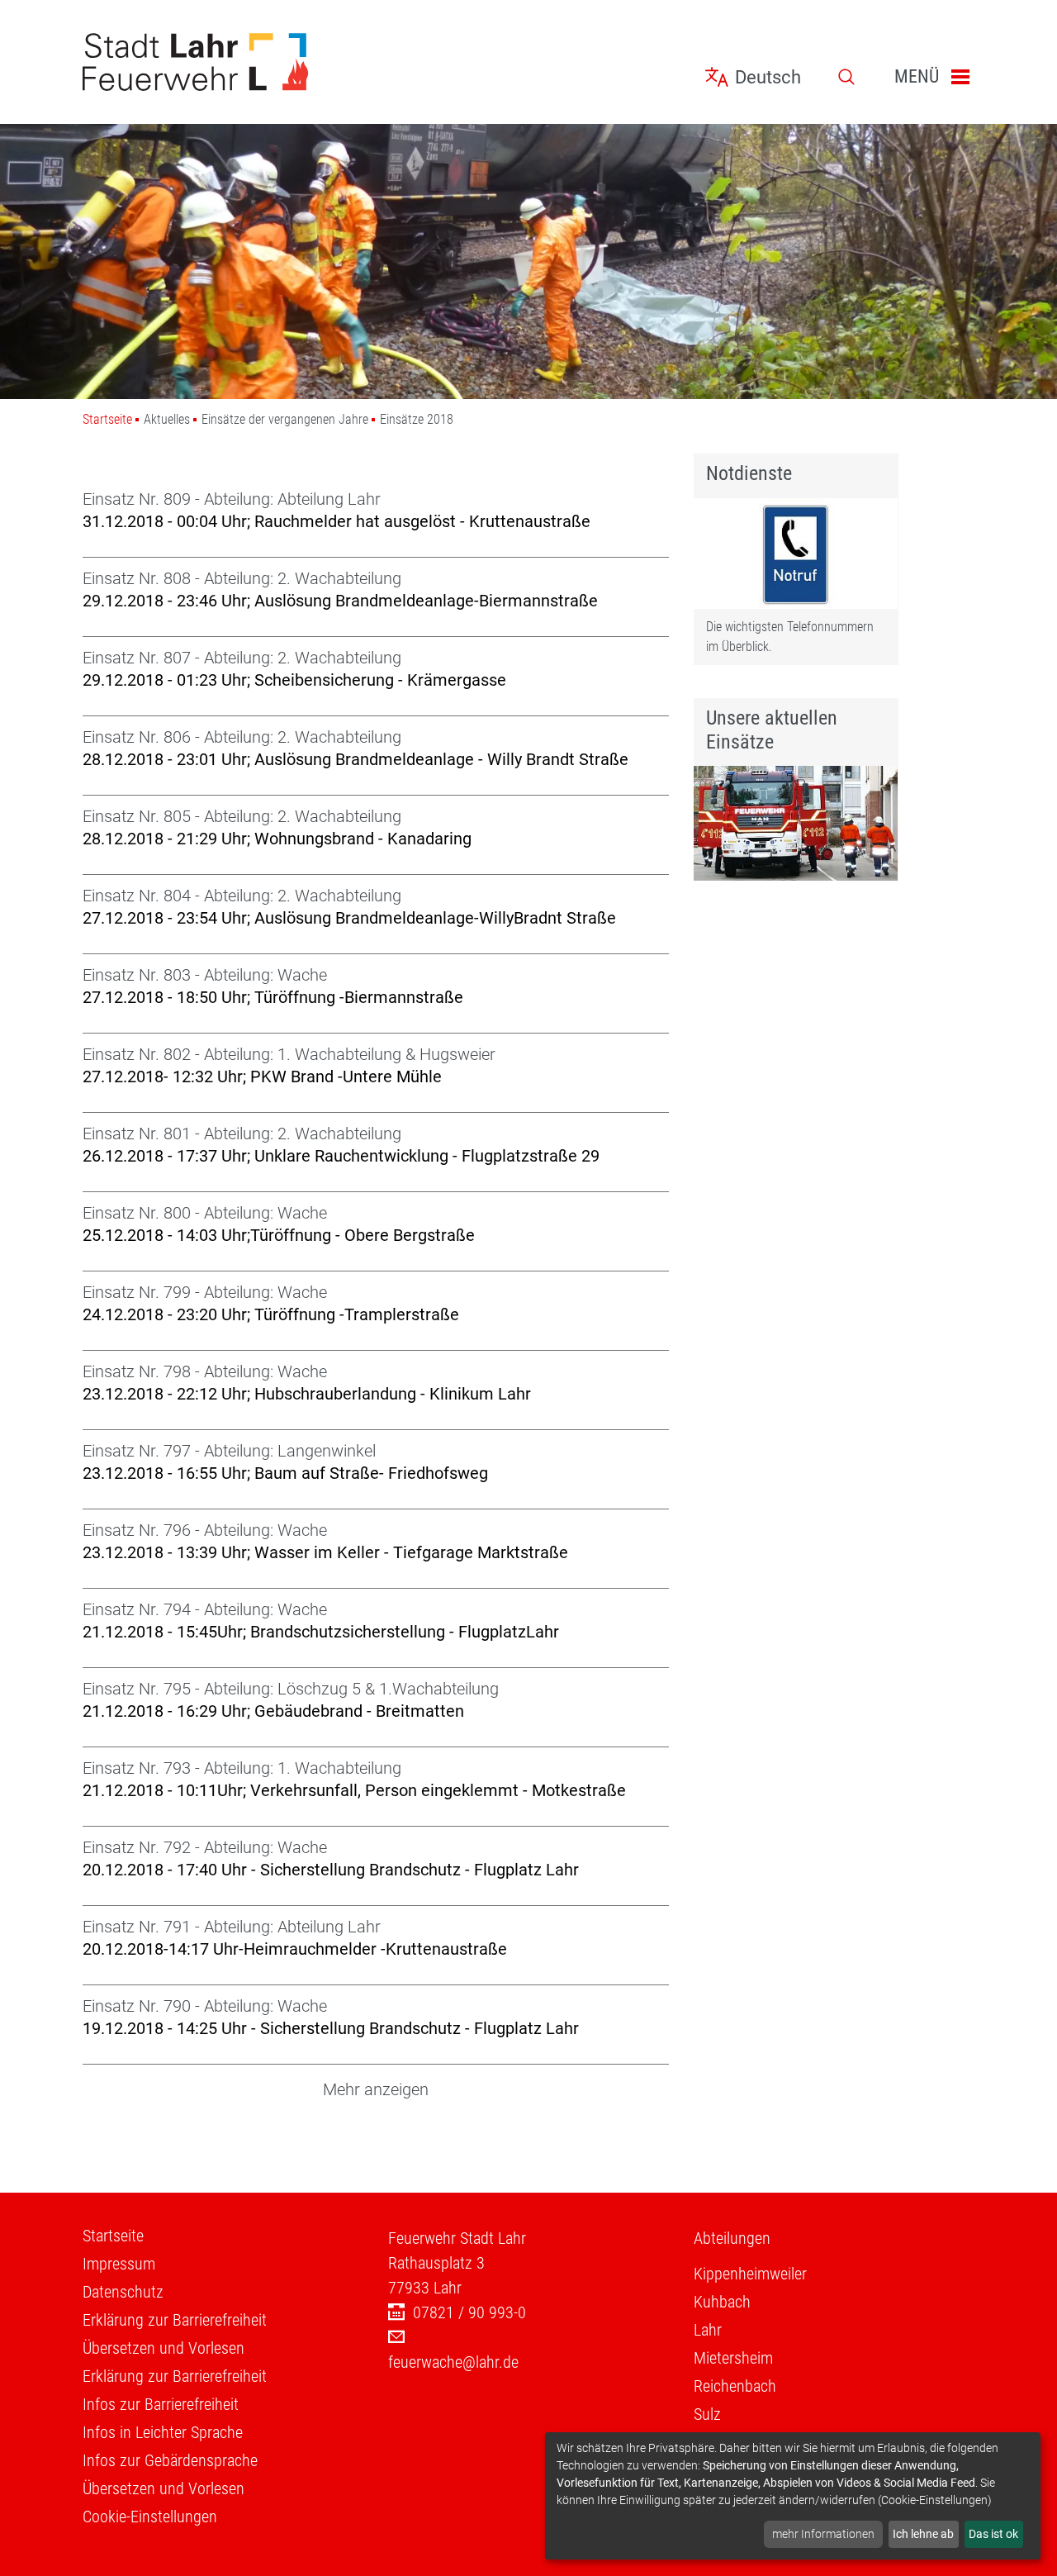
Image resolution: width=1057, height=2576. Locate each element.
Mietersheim (733, 2358)
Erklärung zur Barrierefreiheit (175, 2320)
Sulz (707, 2414)
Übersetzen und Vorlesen (164, 2348)
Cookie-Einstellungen (150, 2517)
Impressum (119, 2264)
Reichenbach (735, 2386)
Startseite (107, 419)
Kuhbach (722, 2302)
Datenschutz (123, 2292)
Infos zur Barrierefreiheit (161, 2404)
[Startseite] (223, 62)
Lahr (708, 2330)
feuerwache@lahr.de (453, 2362)
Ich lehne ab (923, 2534)
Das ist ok (993, 2534)
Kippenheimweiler (750, 2274)
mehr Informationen (823, 2534)
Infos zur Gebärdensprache (170, 2460)
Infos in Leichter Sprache (163, 2432)
